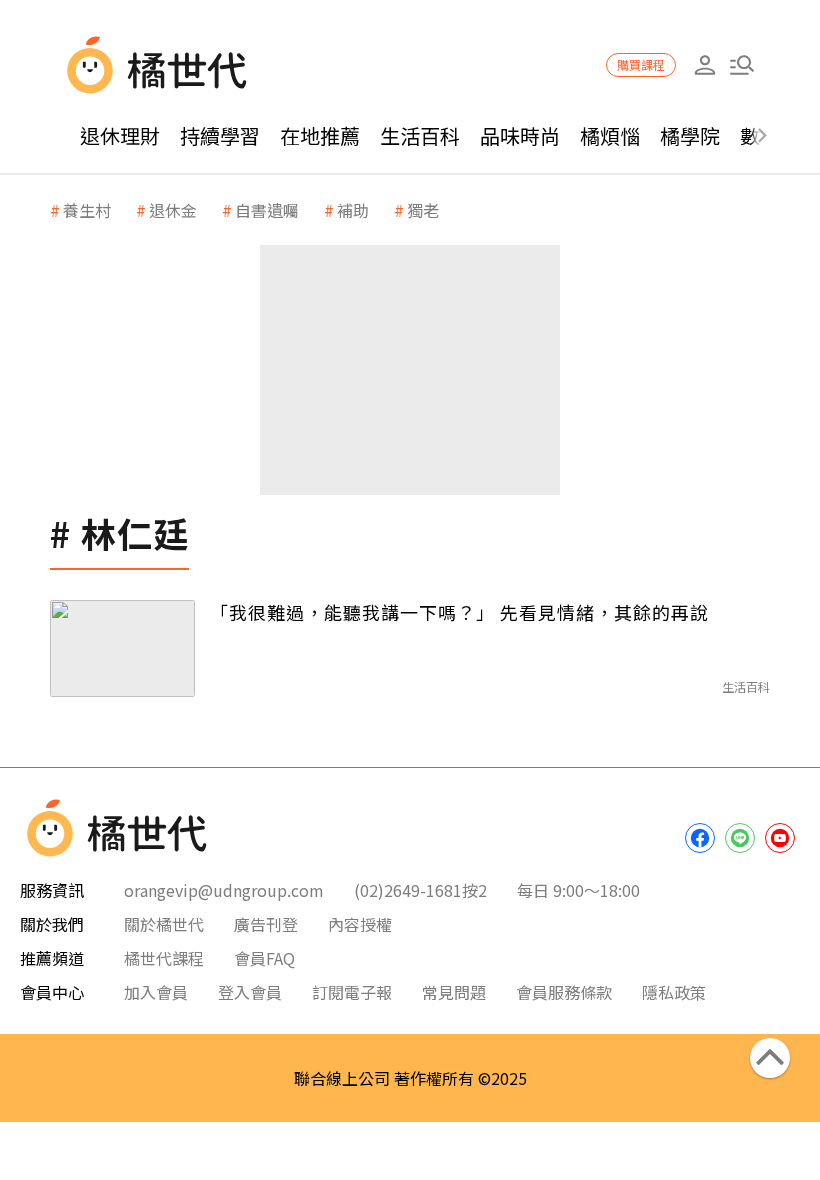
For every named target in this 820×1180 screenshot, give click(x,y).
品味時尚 (520, 135)
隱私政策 (674, 992)
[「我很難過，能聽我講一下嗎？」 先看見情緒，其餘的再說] (122, 648)
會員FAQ (264, 958)
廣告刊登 (266, 924)
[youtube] (780, 838)
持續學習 (220, 135)
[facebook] (700, 838)
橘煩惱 (610, 135)
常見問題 (454, 992)
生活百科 (420, 135)
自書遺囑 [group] (267, 210)
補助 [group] (353, 210)
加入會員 (156, 992)
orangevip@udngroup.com (224, 890)
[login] (704, 65)
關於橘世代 (164, 924)
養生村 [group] (87, 210)
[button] (741, 65)
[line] (740, 838)
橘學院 (690, 135)
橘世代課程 (164, 958)
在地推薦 (320, 135)
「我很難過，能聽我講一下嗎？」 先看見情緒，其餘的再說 (459, 612)
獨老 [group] (423, 210)
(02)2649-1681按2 (420, 890)
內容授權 (360, 924)
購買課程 (641, 64)
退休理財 (120, 135)
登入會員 (250, 992)
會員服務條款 (564, 992)
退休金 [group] (173, 210)
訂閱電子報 (352, 992)
